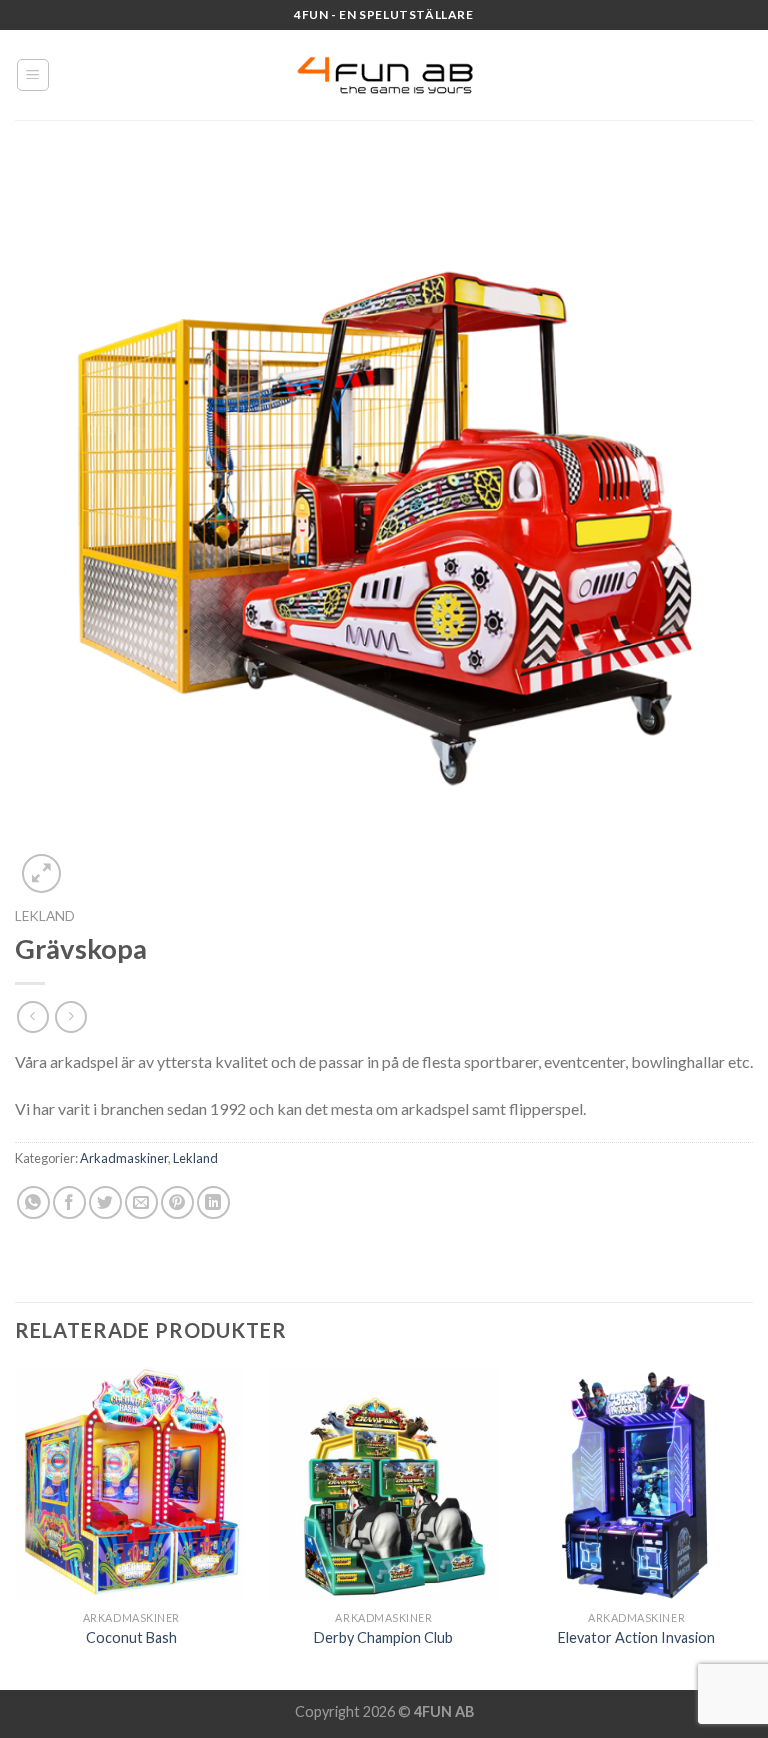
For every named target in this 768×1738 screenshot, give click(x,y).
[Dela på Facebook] (69, 1202)
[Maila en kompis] (141, 1202)
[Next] (752, 1526)
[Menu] (33, 75)
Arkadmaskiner (124, 1158)
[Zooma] (41, 873)
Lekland (45, 916)
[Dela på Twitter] (105, 1202)
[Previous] (16, 1526)
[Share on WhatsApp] (33, 1202)
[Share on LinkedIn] (213, 1202)
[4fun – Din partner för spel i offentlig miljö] (384, 75)
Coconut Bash (131, 1637)
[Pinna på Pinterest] (177, 1202)
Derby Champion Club (383, 1637)
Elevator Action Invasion (636, 1637)
